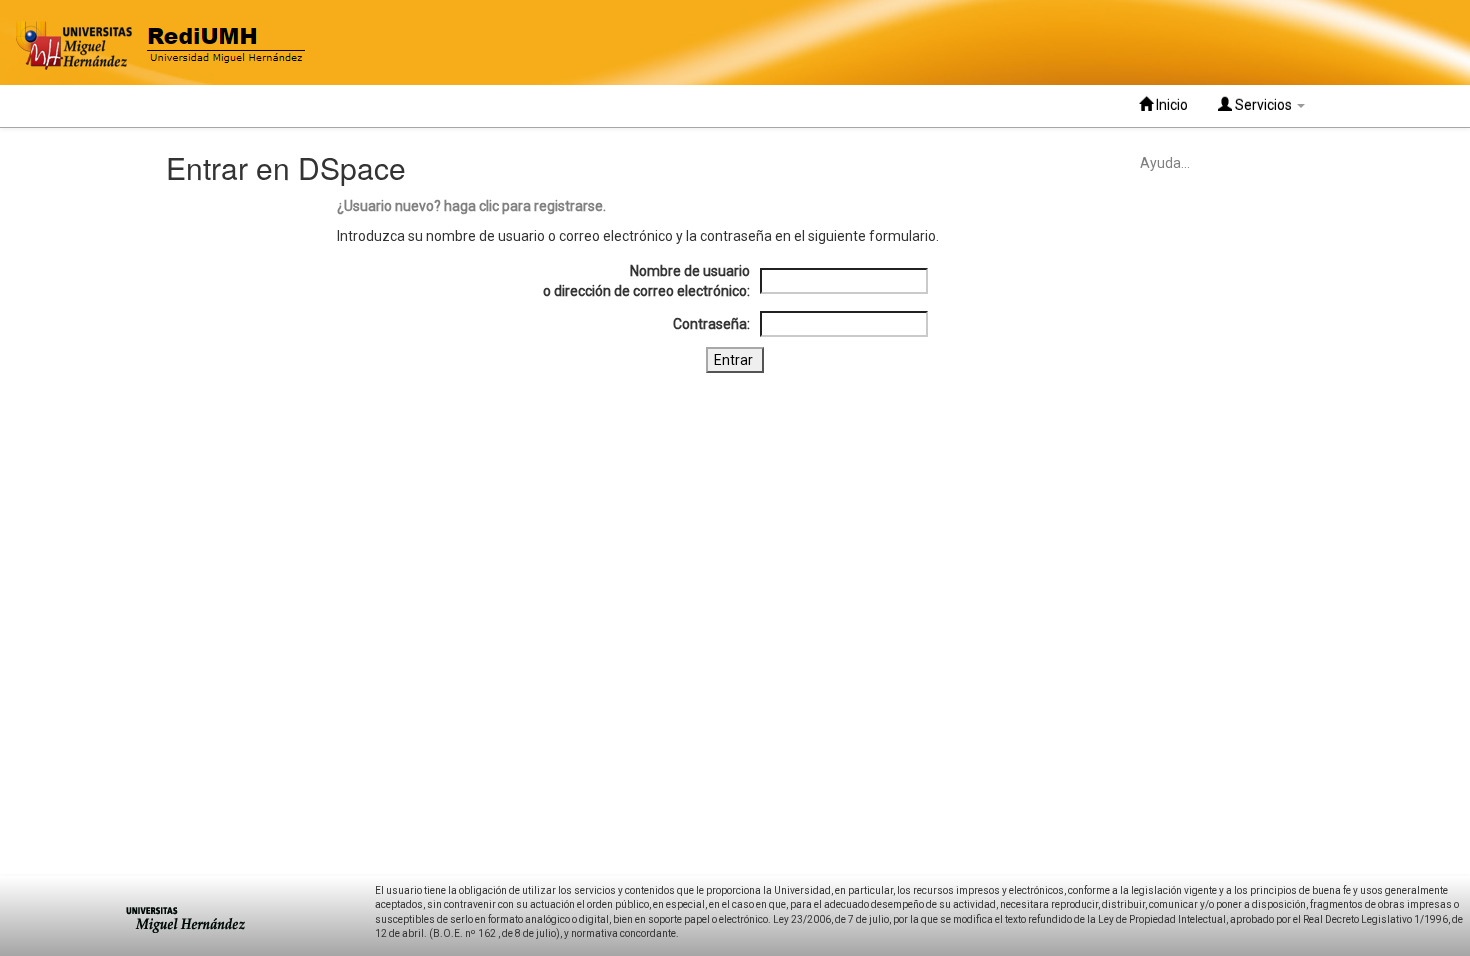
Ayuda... (1165, 163)
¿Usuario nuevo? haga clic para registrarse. (471, 206)
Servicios (1263, 105)
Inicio (1170, 105)
